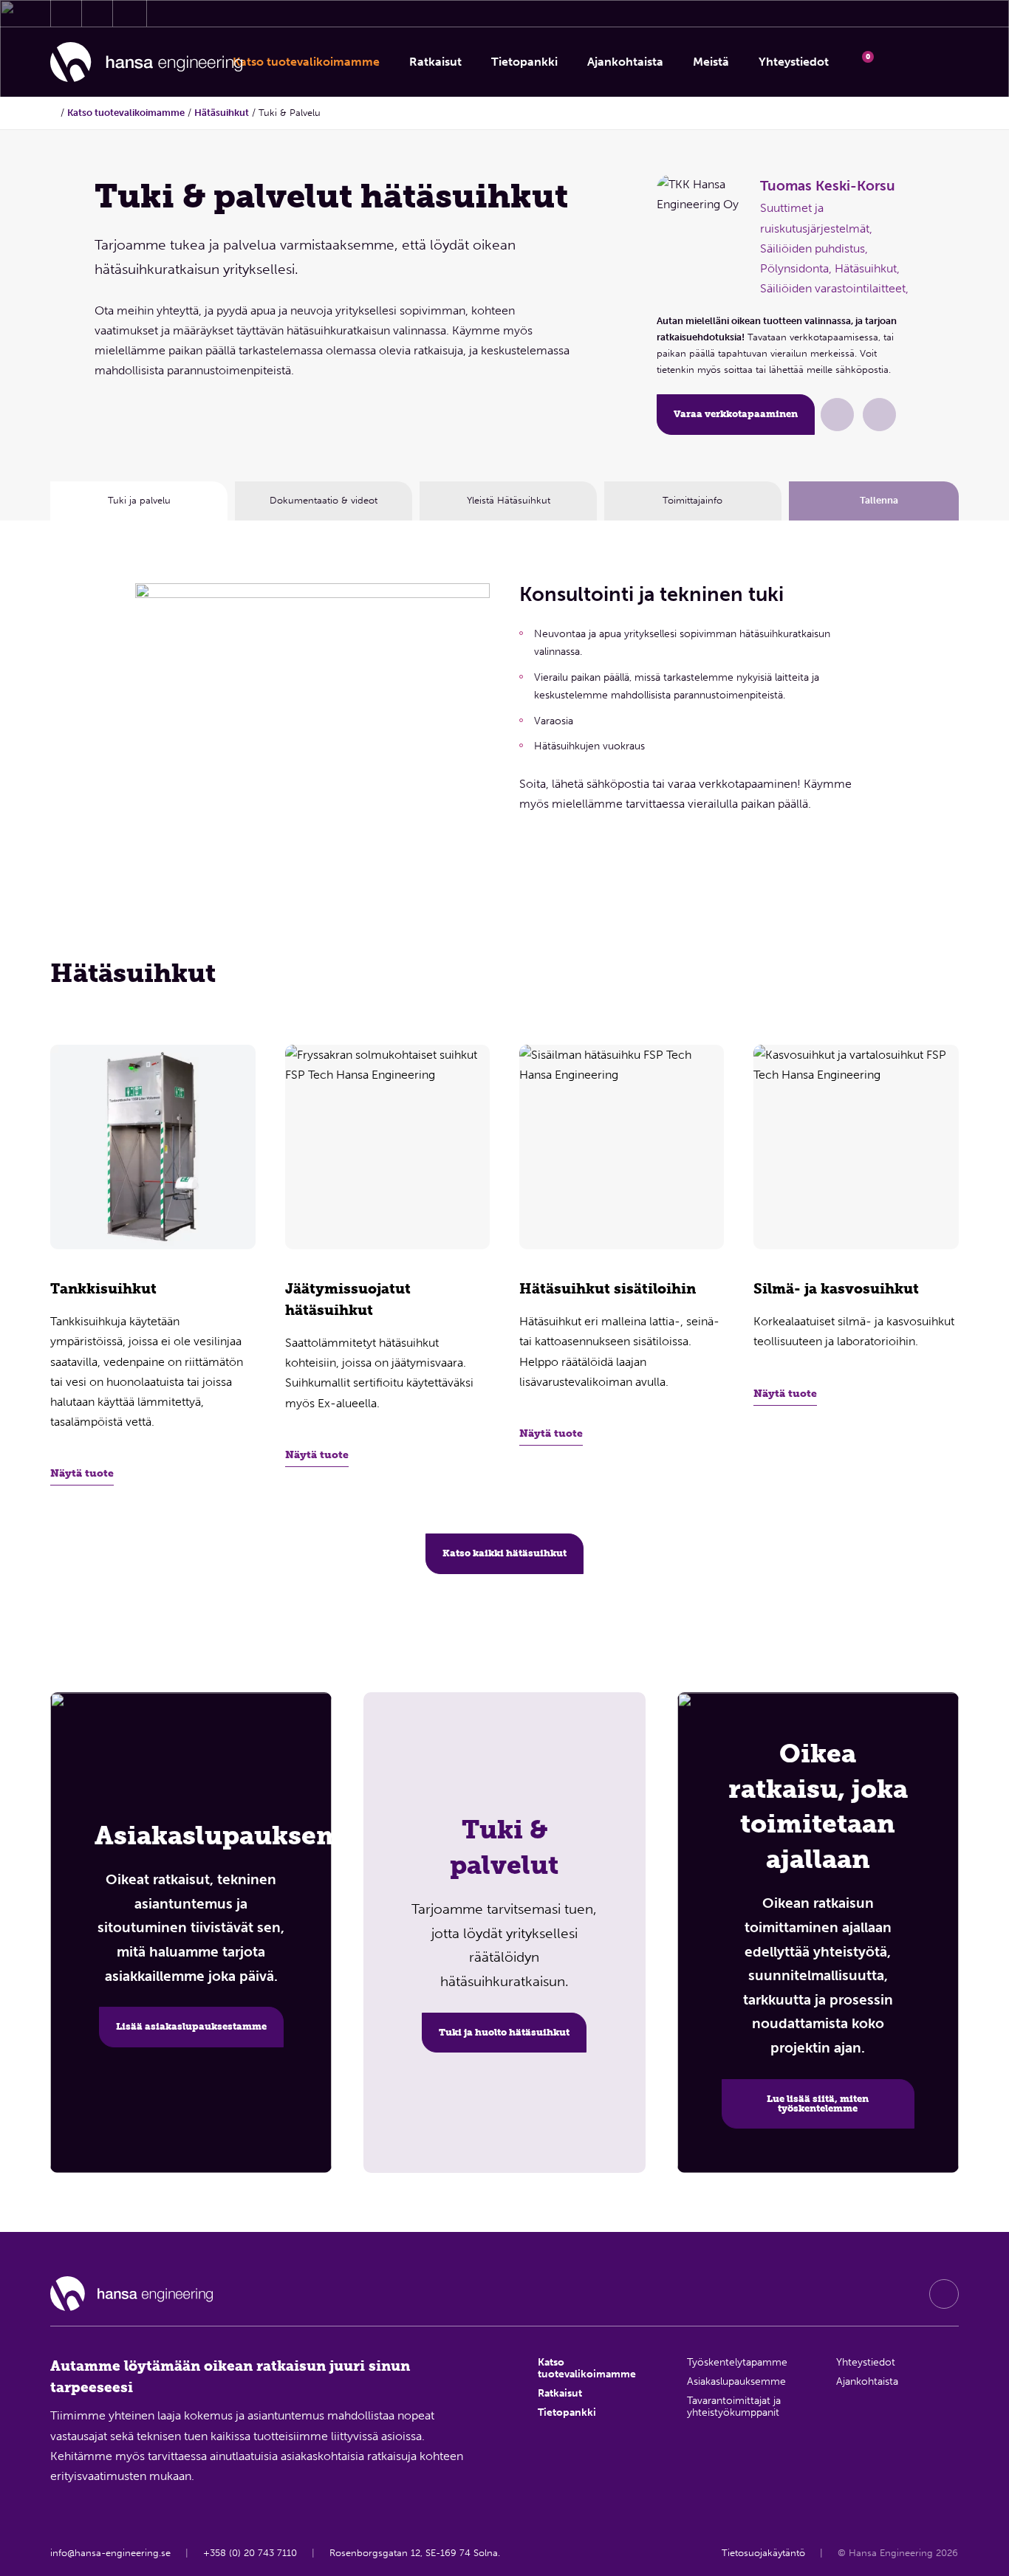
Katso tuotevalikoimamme (126, 113)
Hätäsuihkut (222, 113)
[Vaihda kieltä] (940, 62)
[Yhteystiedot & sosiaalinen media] (66, 13)
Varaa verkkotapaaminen (736, 414)
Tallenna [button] (879, 500)
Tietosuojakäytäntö (764, 2553)
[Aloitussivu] (146, 62)
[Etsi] (901, 62)
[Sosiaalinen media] (944, 2294)
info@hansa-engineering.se (110, 2553)
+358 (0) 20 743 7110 (250, 2553)
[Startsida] (54, 113)
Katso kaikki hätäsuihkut (504, 1553)
